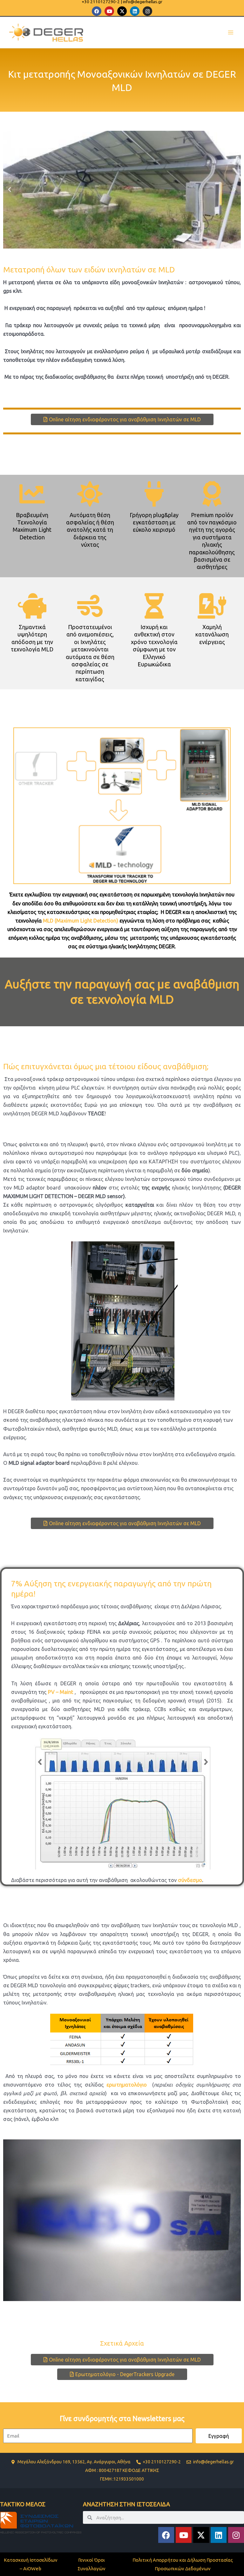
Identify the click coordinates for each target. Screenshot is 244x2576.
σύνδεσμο (190, 1880)
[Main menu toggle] (230, 33)
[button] (10, 190)
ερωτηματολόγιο (127, 2085)
